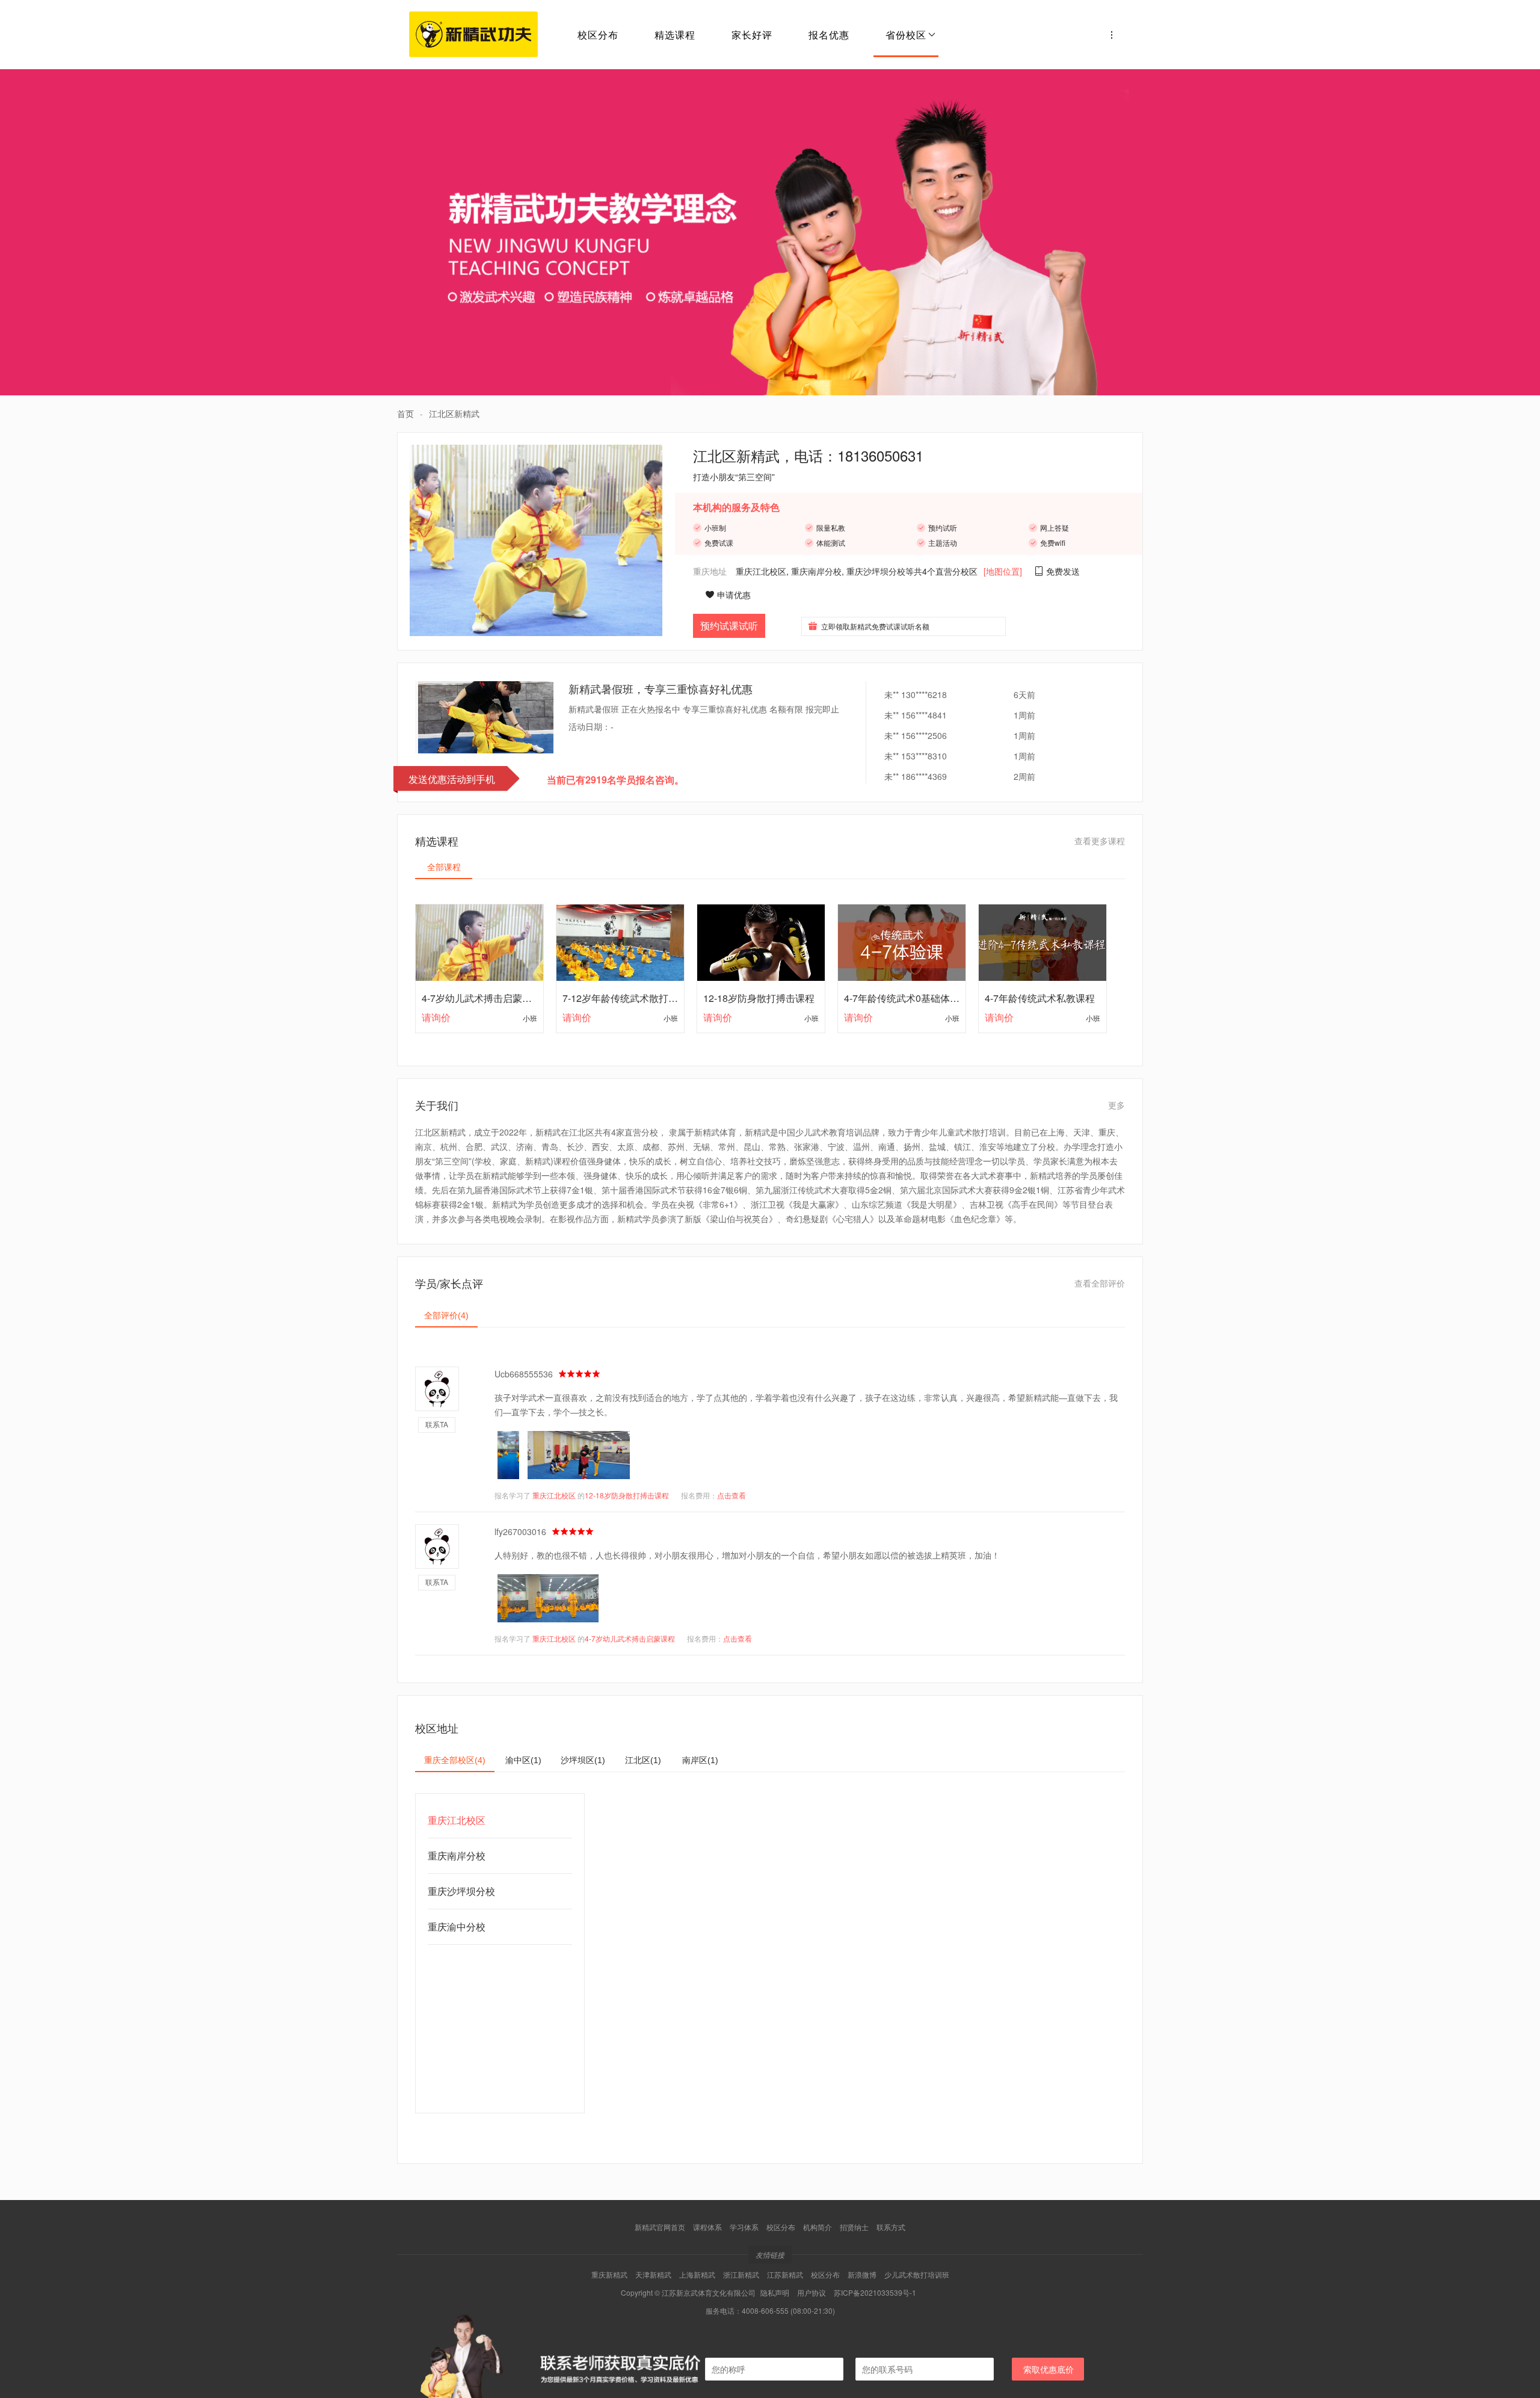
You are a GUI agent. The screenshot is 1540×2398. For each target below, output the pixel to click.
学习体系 (744, 2227)
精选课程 (675, 35)
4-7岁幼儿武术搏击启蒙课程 (630, 1638)
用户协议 (812, 2292)
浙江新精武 (741, 2274)
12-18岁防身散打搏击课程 (627, 1495)
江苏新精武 (785, 2274)
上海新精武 (697, 2274)
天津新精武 (653, 2274)
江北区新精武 (454, 413)
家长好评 (752, 35)
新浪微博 (862, 2274)
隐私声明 (775, 2292)
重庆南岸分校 (816, 571)
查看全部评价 (1100, 1283)
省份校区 (906, 35)
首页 (405, 413)
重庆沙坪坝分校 (876, 571)
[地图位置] (1003, 571)
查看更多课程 (1100, 841)
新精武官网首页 (660, 2227)
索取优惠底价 (1049, 2369)
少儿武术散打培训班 (917, 2274)
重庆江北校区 (761, 571)
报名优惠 (829, 35)
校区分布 (598, 35)
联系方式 (891, 2227)
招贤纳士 (854, 2227)
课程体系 (707, 2227)
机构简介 (818, 2227)
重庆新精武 (609, 2274)
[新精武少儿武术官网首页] (473, 35)
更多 (1116, 1105)
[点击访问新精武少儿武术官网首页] (1112, 35)
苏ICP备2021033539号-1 (875, 2292)
